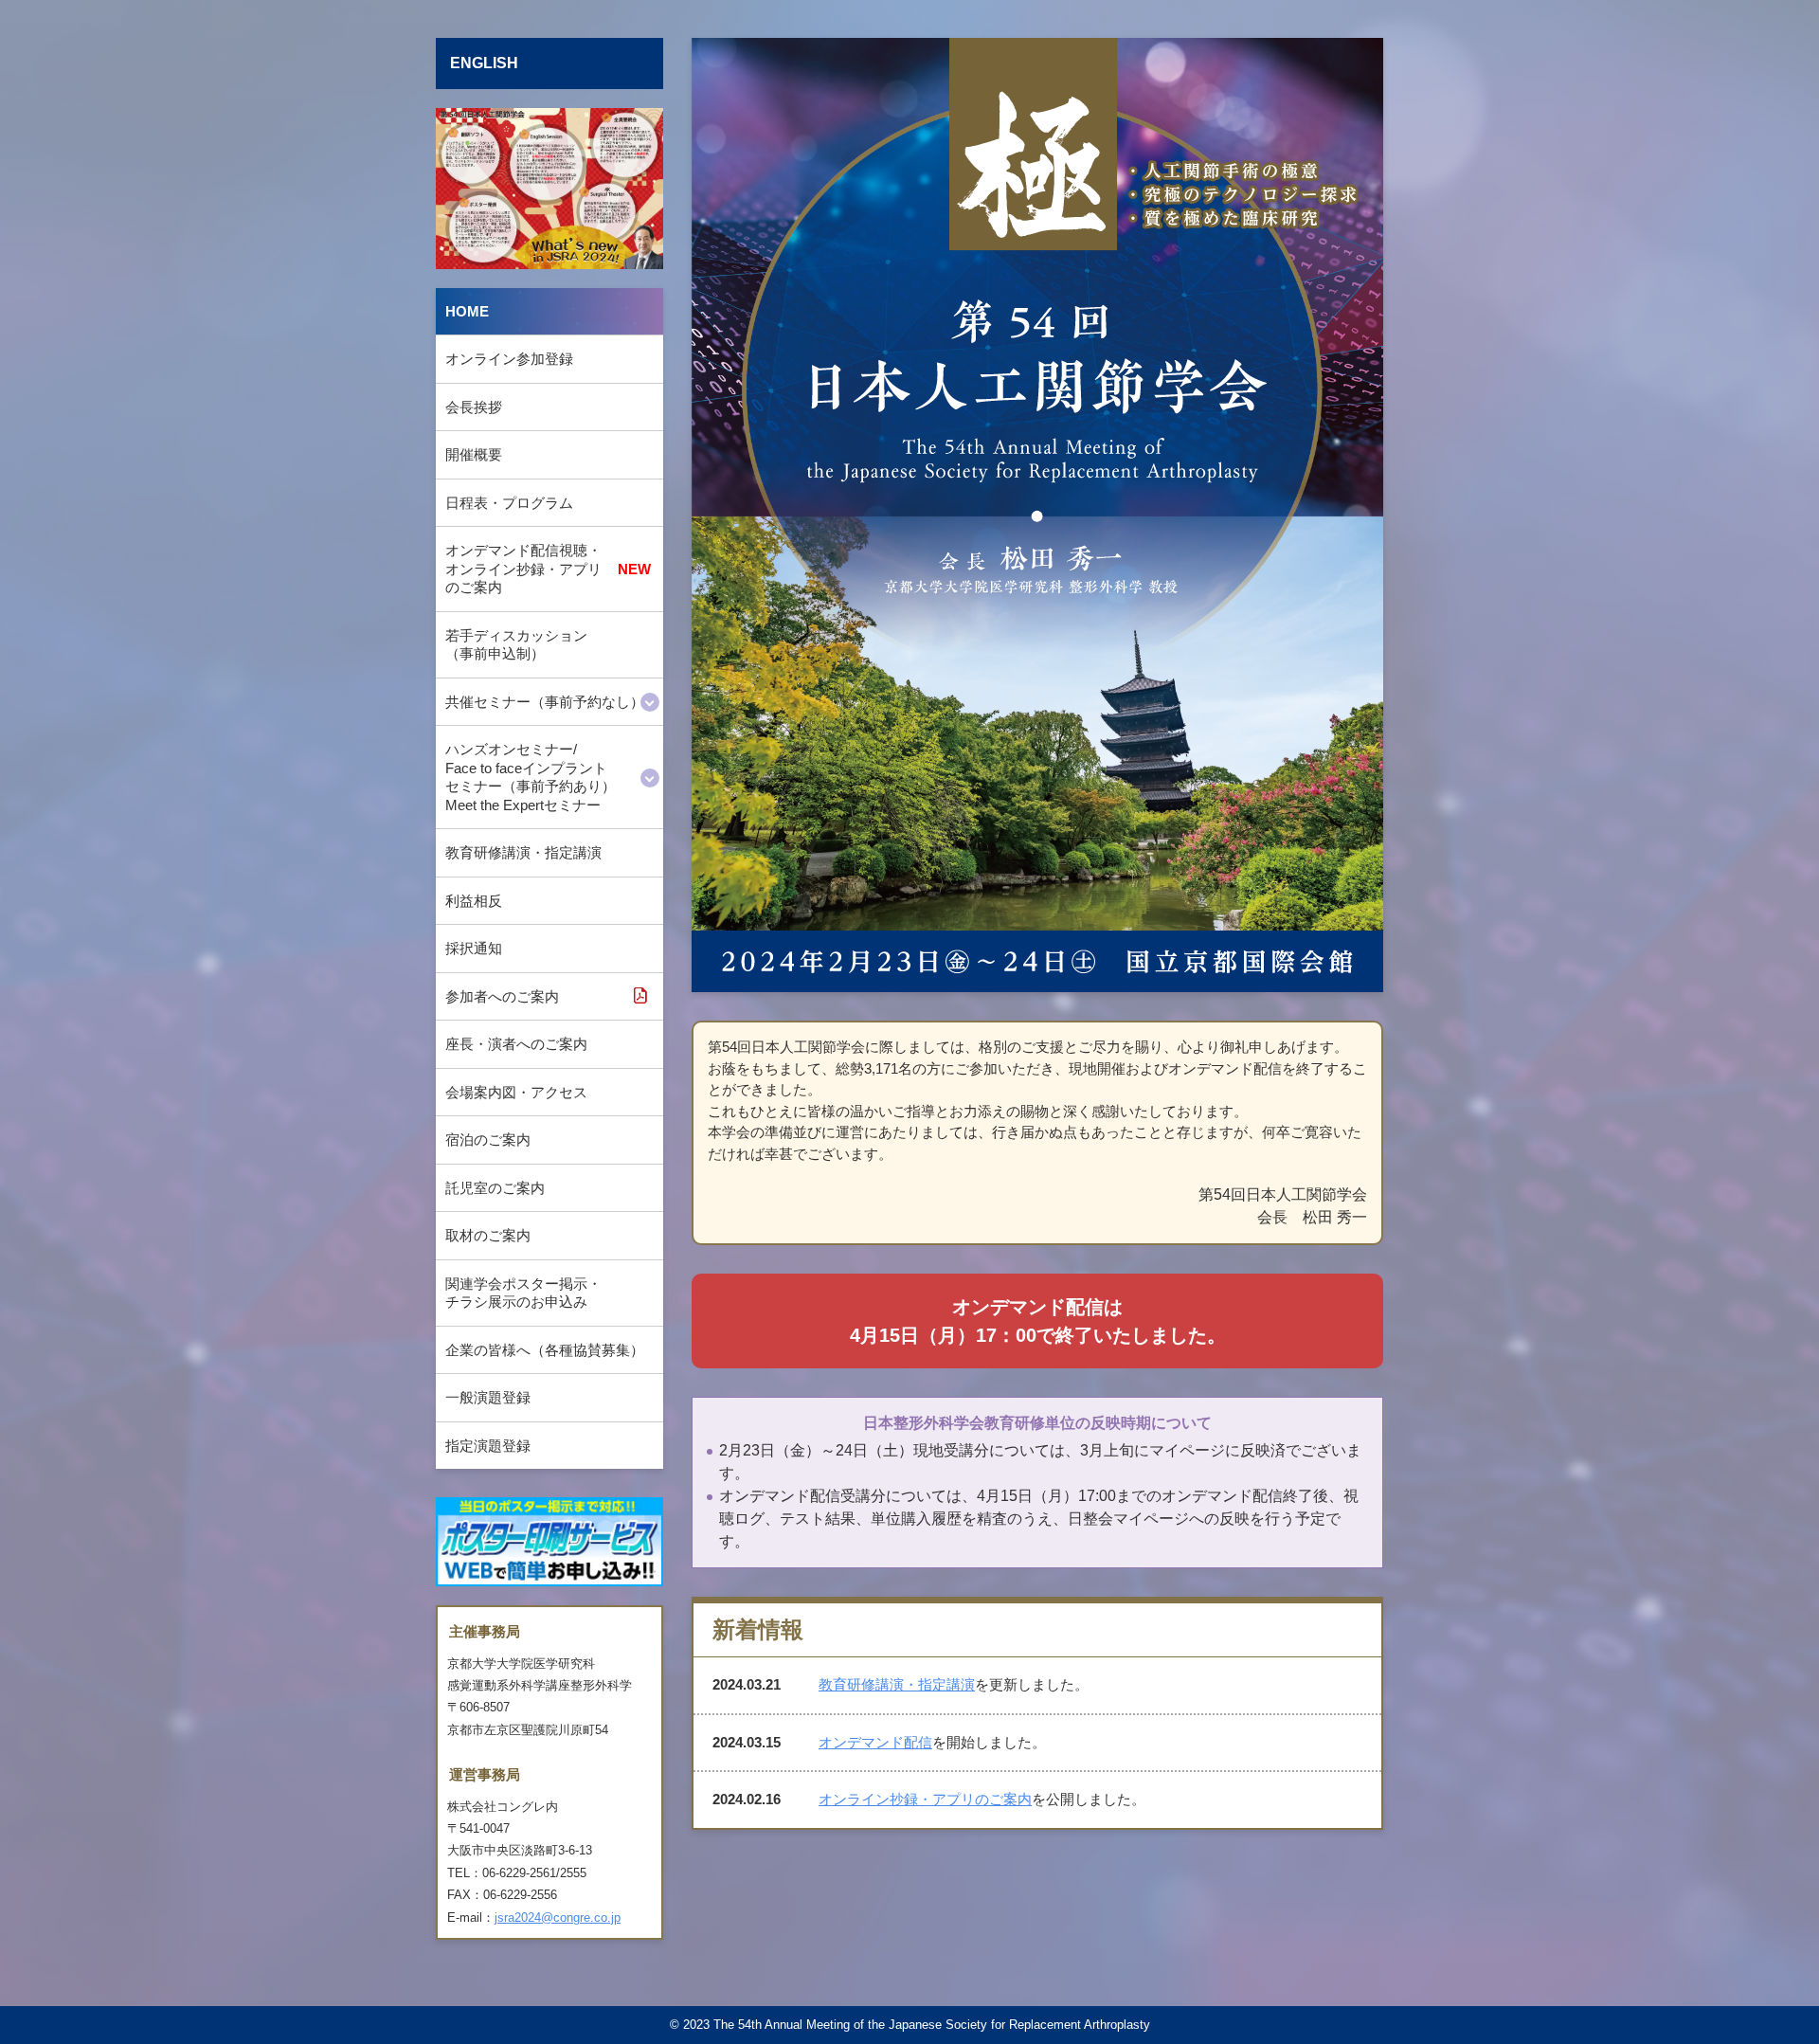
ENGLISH (484, 63)
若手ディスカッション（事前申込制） (516, 645)
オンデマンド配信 (875, 1742)
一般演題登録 (488, 1397)
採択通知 (474, 948)
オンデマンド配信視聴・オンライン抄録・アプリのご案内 (523, 569)
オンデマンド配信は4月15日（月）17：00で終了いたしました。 (1038, 1321)
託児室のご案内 (495, 1188)
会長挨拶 (474, 407)
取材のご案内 (488, 1235)
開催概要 (474, 454)
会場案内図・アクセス (516, 1092)
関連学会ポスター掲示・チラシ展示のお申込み (523, 1293)
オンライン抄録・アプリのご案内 (925, 1799)
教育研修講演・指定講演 (523, 852)
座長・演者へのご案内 (516, 1044)
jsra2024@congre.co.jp (558, 1917)
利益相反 (474, 901)
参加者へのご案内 (502, 996)
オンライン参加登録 (509, 359)
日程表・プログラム (509, 503)
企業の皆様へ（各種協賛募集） (545, 1350)
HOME (467, 311)
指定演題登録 (488, 1446)
